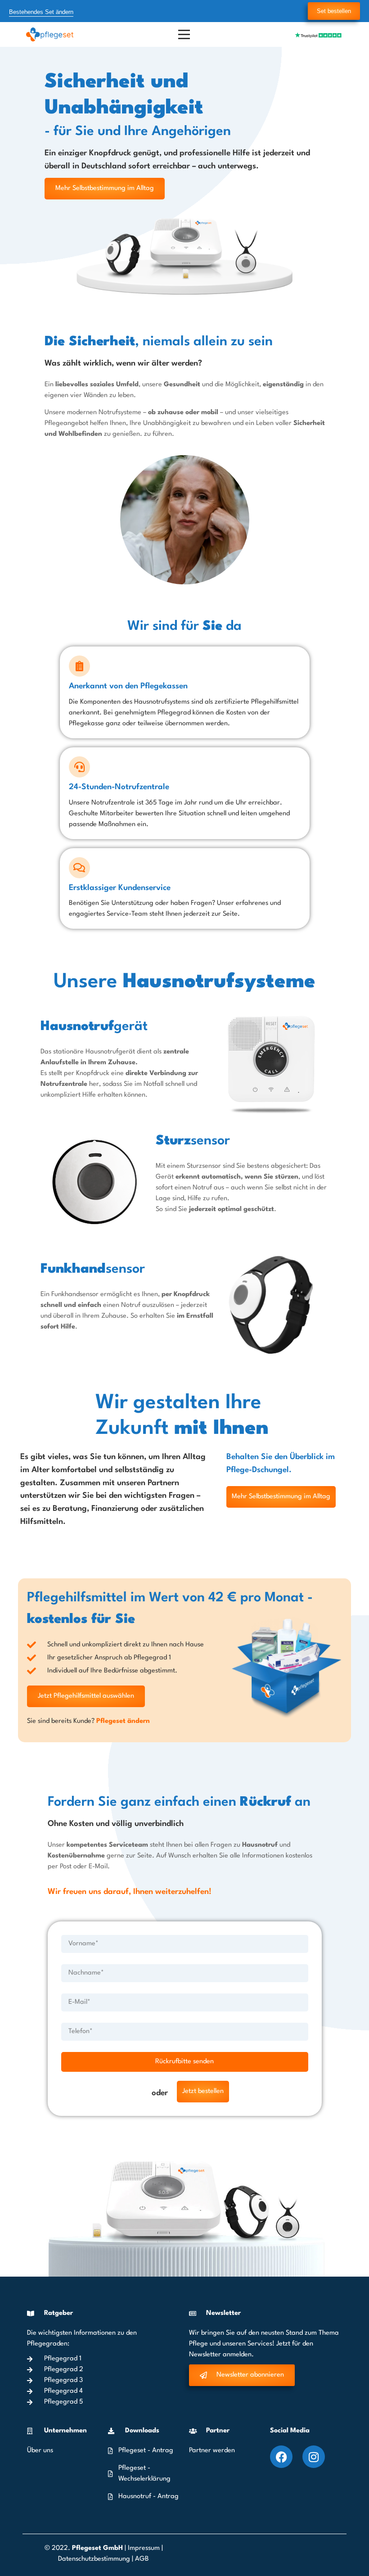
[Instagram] (314, 2457)
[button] (20, 2556)
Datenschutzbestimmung (95, 2559)
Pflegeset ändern (123, 1721)
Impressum (144, 2548)
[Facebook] (281, 2457)
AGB (142, 2559)
